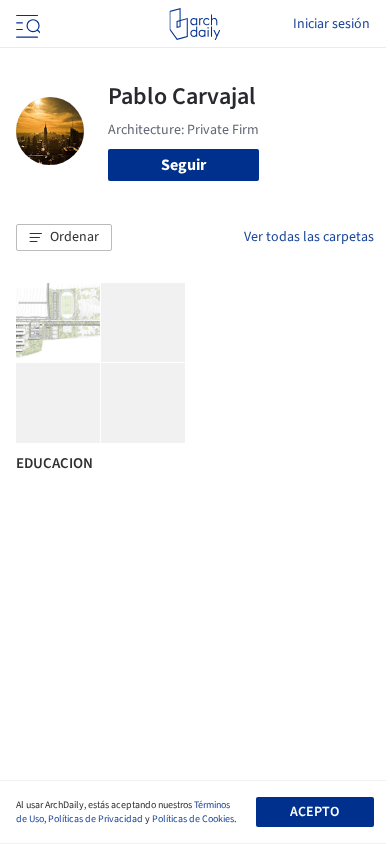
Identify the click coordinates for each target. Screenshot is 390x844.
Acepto (314, 812)
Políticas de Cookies (193, 819)
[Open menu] (26, 24)
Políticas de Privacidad (95, 819)
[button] (64, 238)
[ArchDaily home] (194, 24)
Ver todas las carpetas (309, 237)
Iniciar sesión (331, 24)
